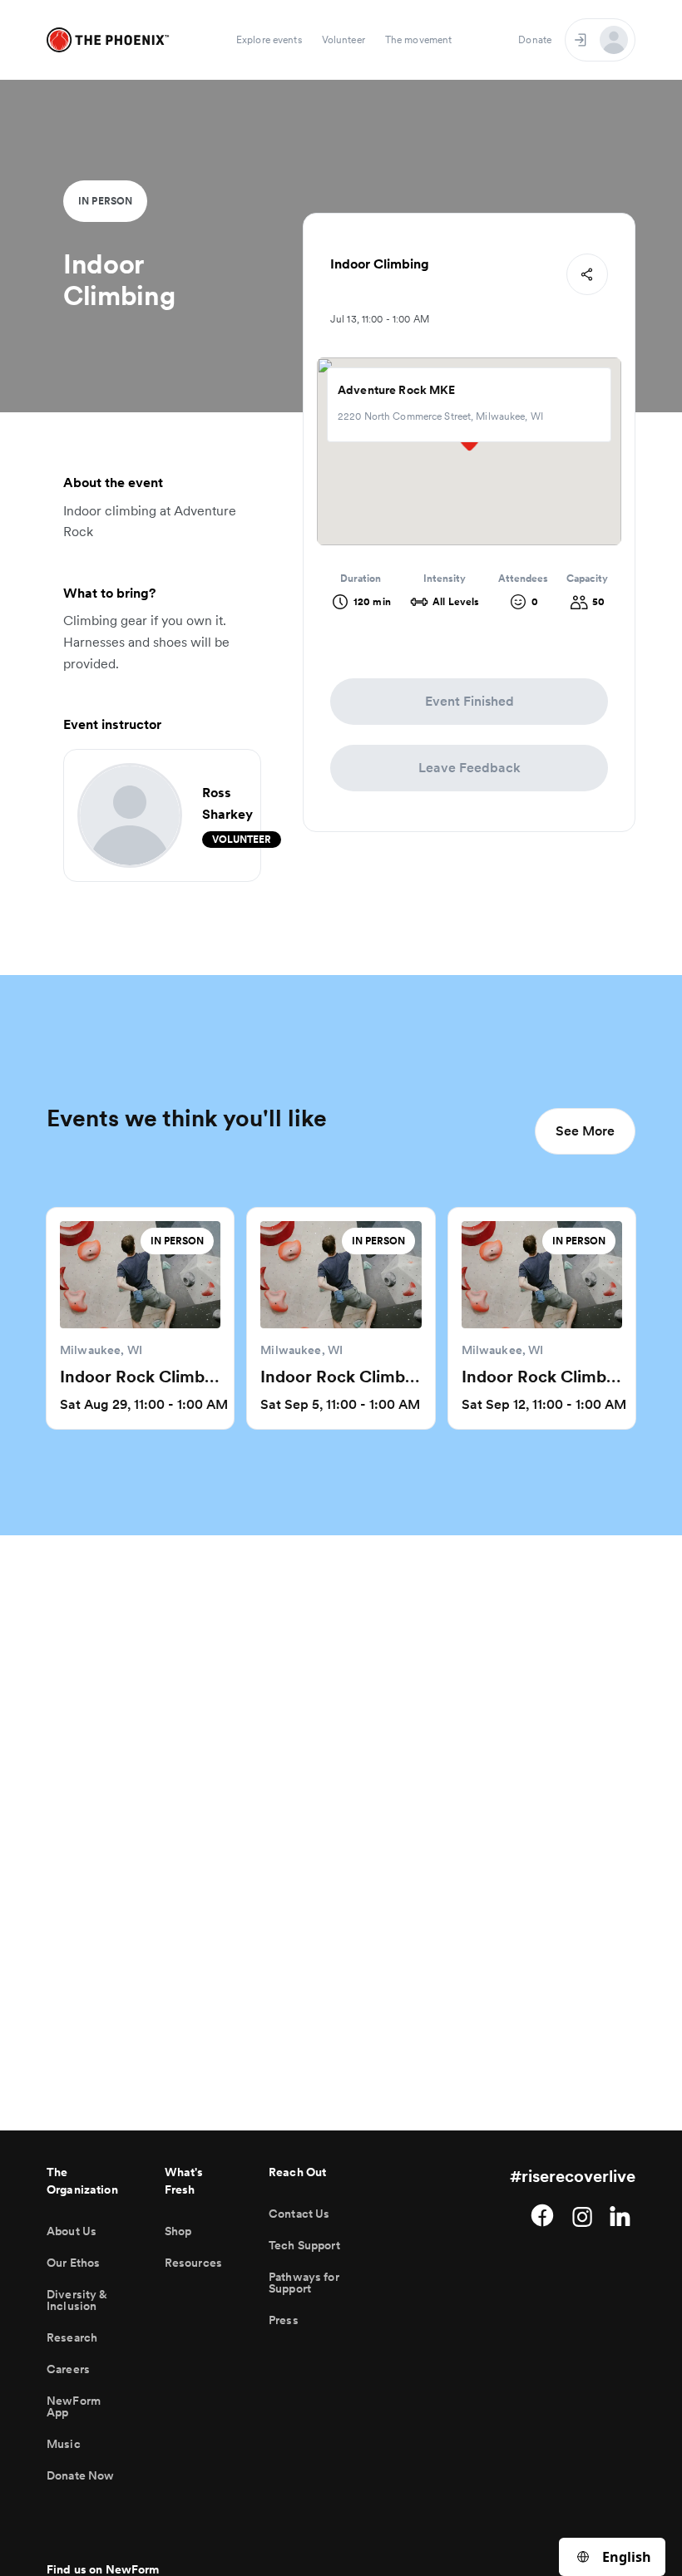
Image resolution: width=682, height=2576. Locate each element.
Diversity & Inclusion (77, 2300)
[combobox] (612, 2557)
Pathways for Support (304, 2283)
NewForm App (74, 2406)
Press (284, 2320)
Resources (193, 2263)
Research (72, 2337)
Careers (68, 2369)
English (627, 2557)
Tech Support (304, 2245)
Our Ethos (73, 2263)
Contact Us (299, 2214)
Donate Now (80, 2475)
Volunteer (343, 40)
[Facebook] (542, 2215)
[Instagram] (582, 2215)
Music (64, 2444)
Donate (535, 40)
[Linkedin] (622, 2215)
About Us (72, 2231)
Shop (178, 2231)
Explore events (269, 40)
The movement (418, 40)
